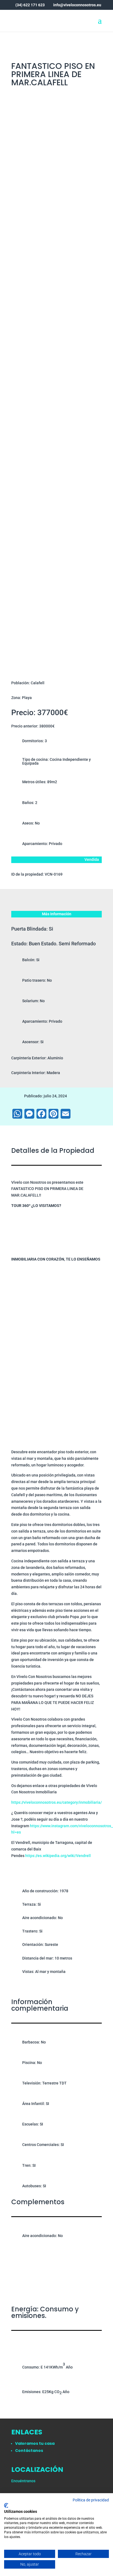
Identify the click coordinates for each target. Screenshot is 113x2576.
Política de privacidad (91, 2500)
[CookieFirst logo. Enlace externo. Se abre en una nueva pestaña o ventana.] (6, 2505)
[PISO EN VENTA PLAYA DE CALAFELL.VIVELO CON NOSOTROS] (57, 243)
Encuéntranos (23, 2481)
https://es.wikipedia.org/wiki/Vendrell (58, 1856)
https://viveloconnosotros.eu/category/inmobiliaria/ (56, 1802)
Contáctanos (29, 2451)
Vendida (92, 859)
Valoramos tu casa (35, 2443)
